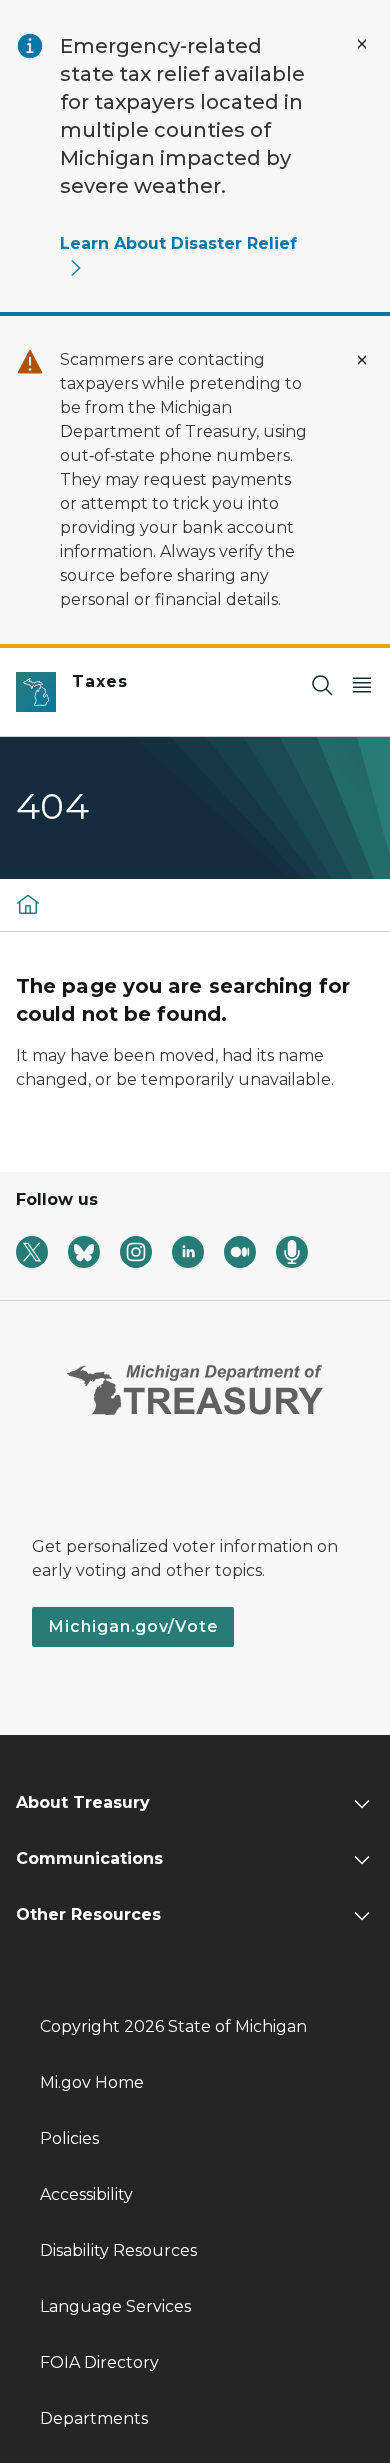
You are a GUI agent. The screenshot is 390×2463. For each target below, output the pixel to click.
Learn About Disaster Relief (178, 243)
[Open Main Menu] (362, 684)
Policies (69, 2138)
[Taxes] (28, 903)
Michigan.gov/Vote (133, 1626)
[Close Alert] (362, 44)
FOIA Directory (99, 2362)
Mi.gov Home (92, 2082)
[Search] (322, 684)
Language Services (115, 2306)
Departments (94, 2418)
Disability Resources (118, 2250)
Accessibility (86, 2194)
